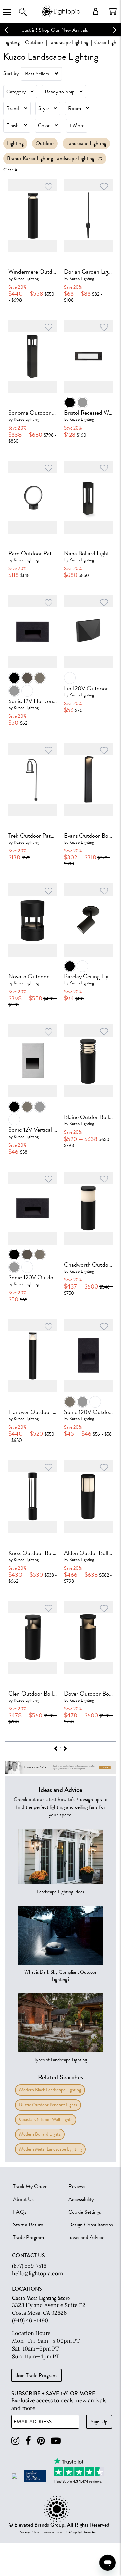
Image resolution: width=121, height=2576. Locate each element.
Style (44, 108)
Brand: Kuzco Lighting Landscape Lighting (51, 158)
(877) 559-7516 (29, 2266)
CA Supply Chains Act (81, 2532)
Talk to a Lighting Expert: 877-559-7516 (61, 30)
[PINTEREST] (41, 2441)
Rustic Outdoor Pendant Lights (48, 2105)
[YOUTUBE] (56, 2441)
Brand (13, 108)
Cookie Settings (85, 2212)
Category (16, 92)
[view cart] (113, 11)
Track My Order (30, 2186)
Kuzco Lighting (26, 278)
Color (44, 125)
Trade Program (29, 2237)
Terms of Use (52, 2532)
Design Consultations (91, 2225)
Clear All (11, 170)
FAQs (20, 2212)
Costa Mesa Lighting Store (41, 2298)
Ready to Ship (60, 92)
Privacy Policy (29, 2532)
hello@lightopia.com (37, 2273)
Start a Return (28, 2225)
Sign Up (99, 2422)
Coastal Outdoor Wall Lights (46, 2119)
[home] (61, 17)
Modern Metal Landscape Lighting (50, 2149)
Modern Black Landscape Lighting (50, 2090)
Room (74, 108)
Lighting (12, 42)
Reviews (77, 2186)
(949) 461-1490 (30, 2320)
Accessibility (81, 2199)
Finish (13, 125)
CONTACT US (29, 2256)
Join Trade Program (36, 2375)
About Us (23, 2199)
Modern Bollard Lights (40, 2134)
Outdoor (34, 42)
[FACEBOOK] (28, 2441)
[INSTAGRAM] (15, 2441)
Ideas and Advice (86, 2237)
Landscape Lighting (68, 42)
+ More (77, 125)
